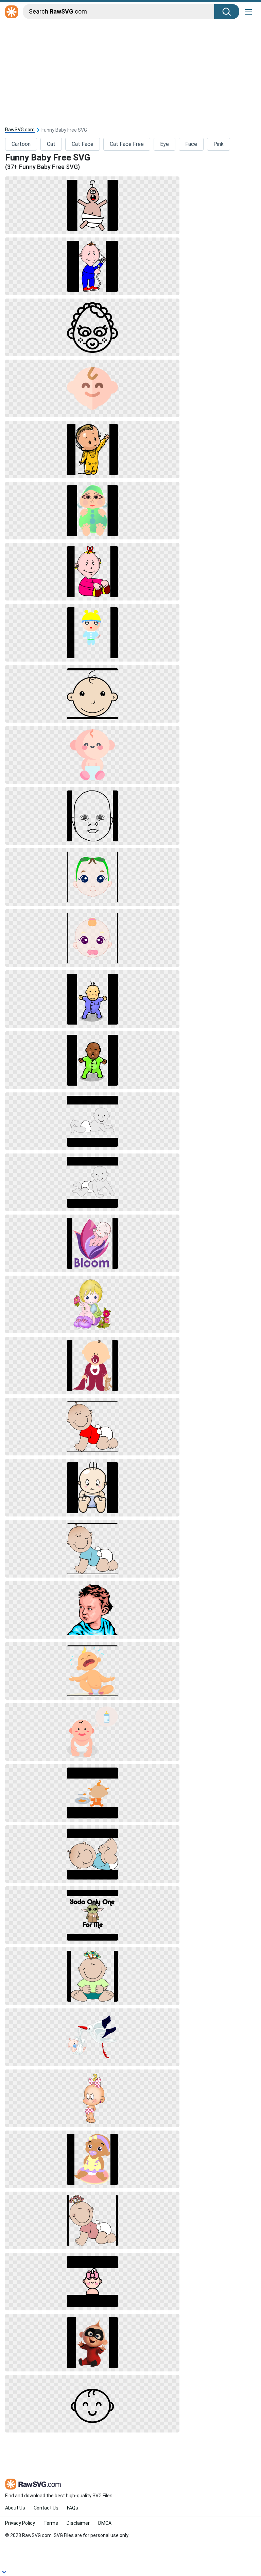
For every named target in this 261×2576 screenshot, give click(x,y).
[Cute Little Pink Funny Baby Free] (92, 2282)
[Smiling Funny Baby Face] (92, 694)
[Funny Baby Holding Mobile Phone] (92, 266)
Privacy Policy (20, 2523)
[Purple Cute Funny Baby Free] (92, 2159)
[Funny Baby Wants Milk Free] (92, 1732)
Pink (219, 144)
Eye (164, 144)
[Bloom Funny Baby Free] (92, 1243)
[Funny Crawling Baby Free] (92, 1549)
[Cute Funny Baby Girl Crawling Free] (92, 2220)
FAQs (73, 2508)
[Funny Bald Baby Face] (92, 2404)
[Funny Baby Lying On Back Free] (92, 1854)
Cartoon (21, 144)
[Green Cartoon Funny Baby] (92, 511)
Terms (51, 2523)
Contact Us (46, 2508)
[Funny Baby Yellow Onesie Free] (92, 450)
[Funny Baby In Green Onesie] (92, 1060)
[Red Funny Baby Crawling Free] (92, 1427)
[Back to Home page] (12, 12)
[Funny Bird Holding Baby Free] (92, 2037)
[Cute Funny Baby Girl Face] (92, 938)
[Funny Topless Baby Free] (92, 205)
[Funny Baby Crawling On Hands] (92, 1182)
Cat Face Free (127, 144)
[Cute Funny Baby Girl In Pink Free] (92, 2098)
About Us (15, 2508)
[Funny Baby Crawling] (92, 1121)
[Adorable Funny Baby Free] (92, 755)
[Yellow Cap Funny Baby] (92, 633)
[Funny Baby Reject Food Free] (92, 1793)
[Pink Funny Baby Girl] (92, 572)
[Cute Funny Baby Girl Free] (92, 1976)
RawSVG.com (20, 130)
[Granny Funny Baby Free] (92, 327)
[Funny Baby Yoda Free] (92, 1915)
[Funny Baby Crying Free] (92, 1671)
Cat (51, 144)
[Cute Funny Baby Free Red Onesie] (92, 1366)
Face (191, 144)
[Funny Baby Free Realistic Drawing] (92, 1610)
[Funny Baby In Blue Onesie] (92, 999)
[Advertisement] (131, 72)
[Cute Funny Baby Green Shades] (92, 877)
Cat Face (83, 144)
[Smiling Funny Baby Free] (92, 388)
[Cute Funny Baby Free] (92, 1488)
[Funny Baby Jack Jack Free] (92, 2343)
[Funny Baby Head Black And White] (92, 816)
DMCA (105, 2523)
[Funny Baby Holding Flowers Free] (92, 1304)
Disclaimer (78, 2523)
